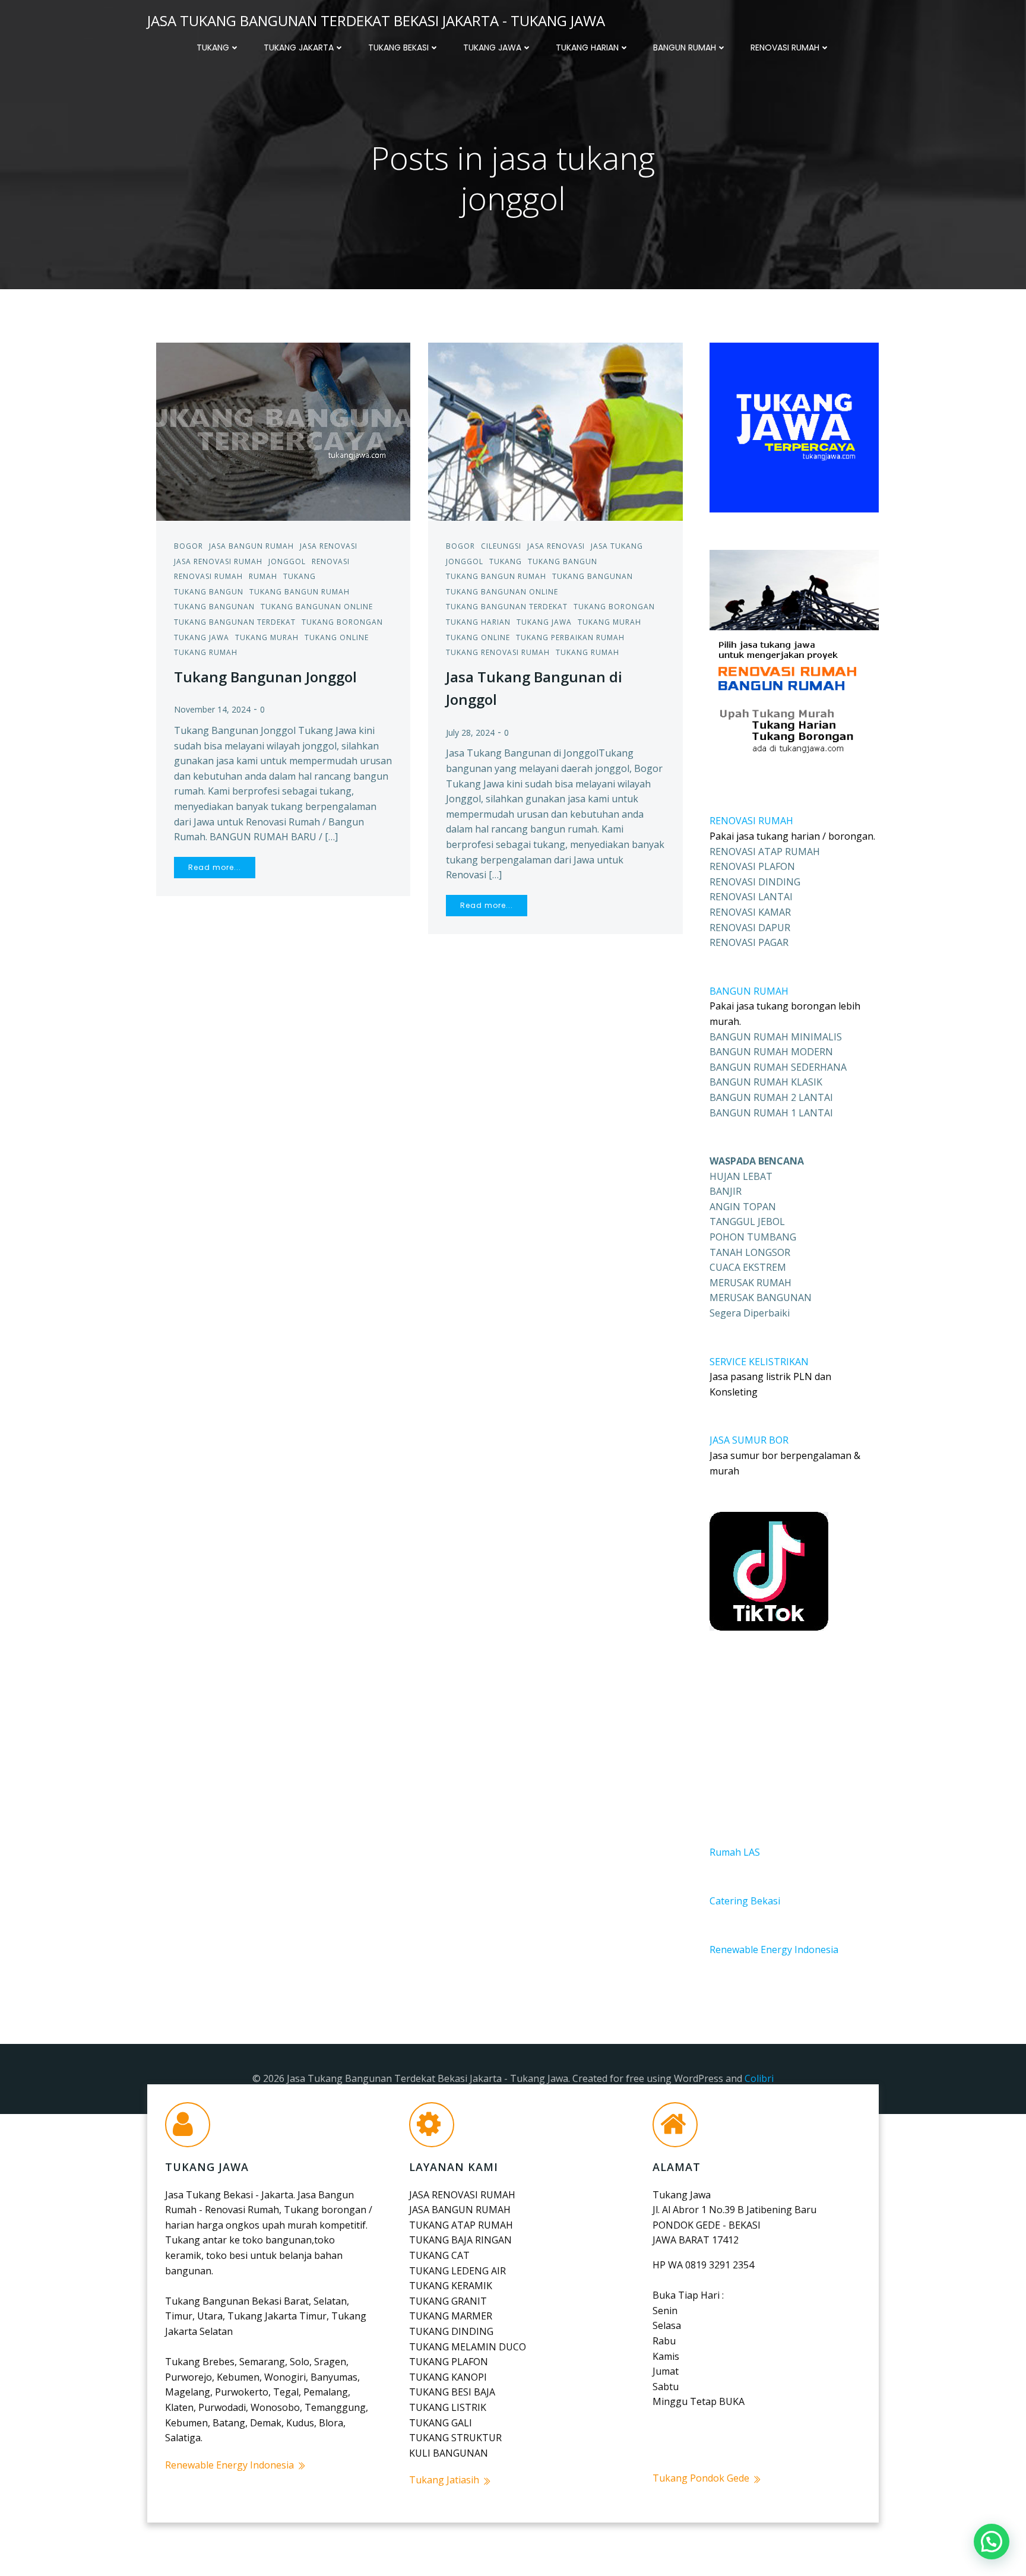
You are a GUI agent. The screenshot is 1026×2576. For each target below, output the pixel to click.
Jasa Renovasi (329, 546)
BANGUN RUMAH (749, 991)
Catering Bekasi (745, 1901)
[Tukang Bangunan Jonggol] (283, 431)
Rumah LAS (735, 1852)
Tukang (213, 48)
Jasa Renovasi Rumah (218, 561)
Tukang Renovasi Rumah (498, 652)
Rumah (263, 576)
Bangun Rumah (685, 48)
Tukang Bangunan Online (317, 607)
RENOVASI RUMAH (751, 821)
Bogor (189, 546)
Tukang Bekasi (398, 48)
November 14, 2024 (212, 709)
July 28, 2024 (470, 732)
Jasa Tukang (617, 546)
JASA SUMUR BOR (749, 1440)
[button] (992, 2542)
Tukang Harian (587, 48)
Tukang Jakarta (299, 48)
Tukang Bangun (209, 592)
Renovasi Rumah (785, 48)
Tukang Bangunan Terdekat (235, 622)
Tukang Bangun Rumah (300, 592)
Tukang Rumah (206, 652)
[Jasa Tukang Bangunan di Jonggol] (555, 431)
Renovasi (331, 561)
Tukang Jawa (492, 48)
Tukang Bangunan (214, 607)
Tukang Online (337, 637)
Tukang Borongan (342, 622)
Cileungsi (501, 546)
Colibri (759, 2078)
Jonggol (287, 561)
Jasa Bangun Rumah (251, 546)
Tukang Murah (267, 637)
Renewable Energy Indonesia (774, 1950)
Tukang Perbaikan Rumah (570, 637)
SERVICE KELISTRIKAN (759, 1362)
